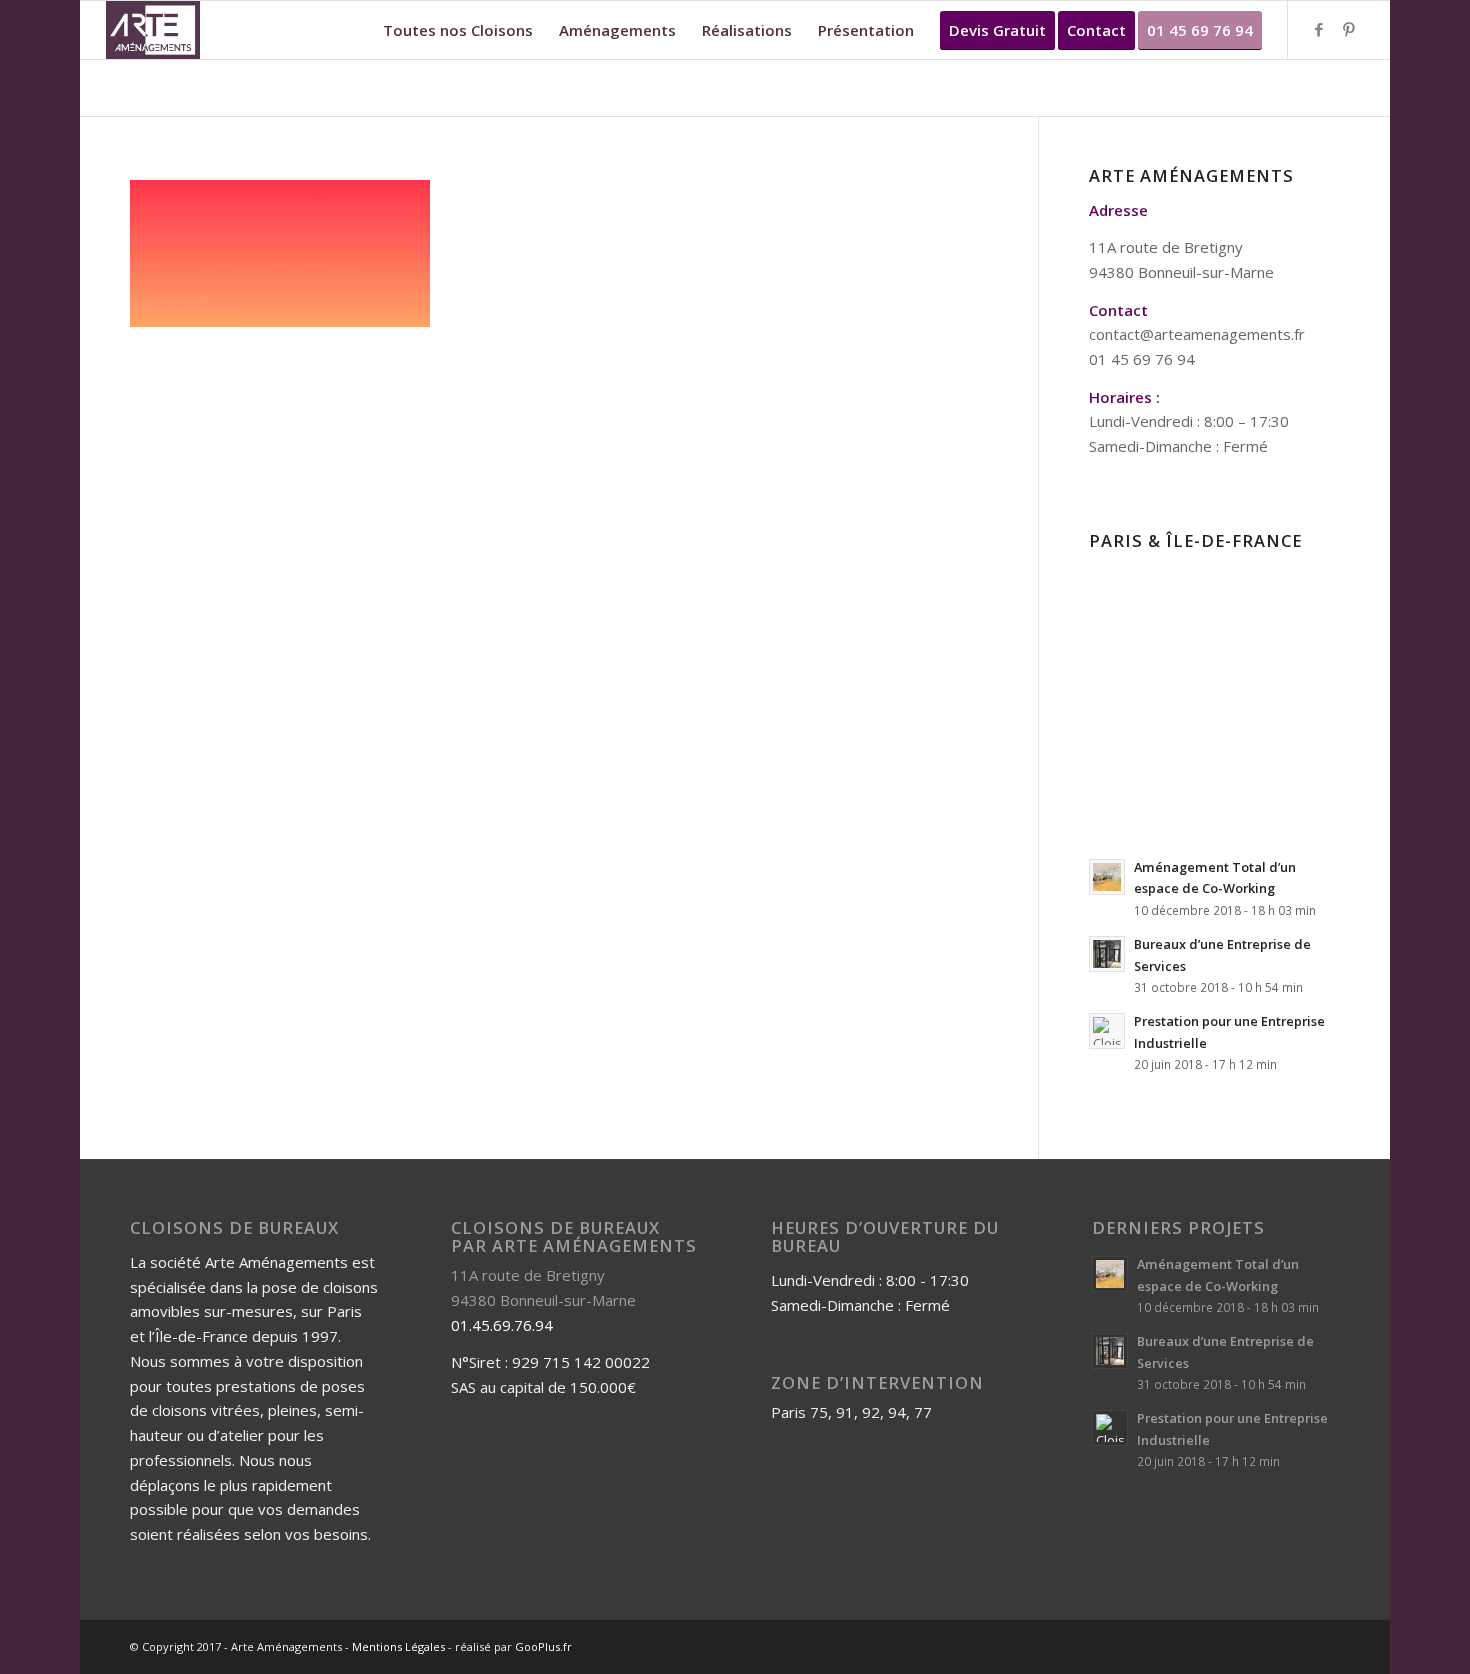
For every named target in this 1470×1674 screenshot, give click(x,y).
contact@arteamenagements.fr (1197, 334)
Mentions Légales (398, 1646)
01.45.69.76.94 (502, 1325)
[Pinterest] (1349, 29)
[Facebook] (1319, 29)
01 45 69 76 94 (1142, 359)
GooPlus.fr (543, 1646)
